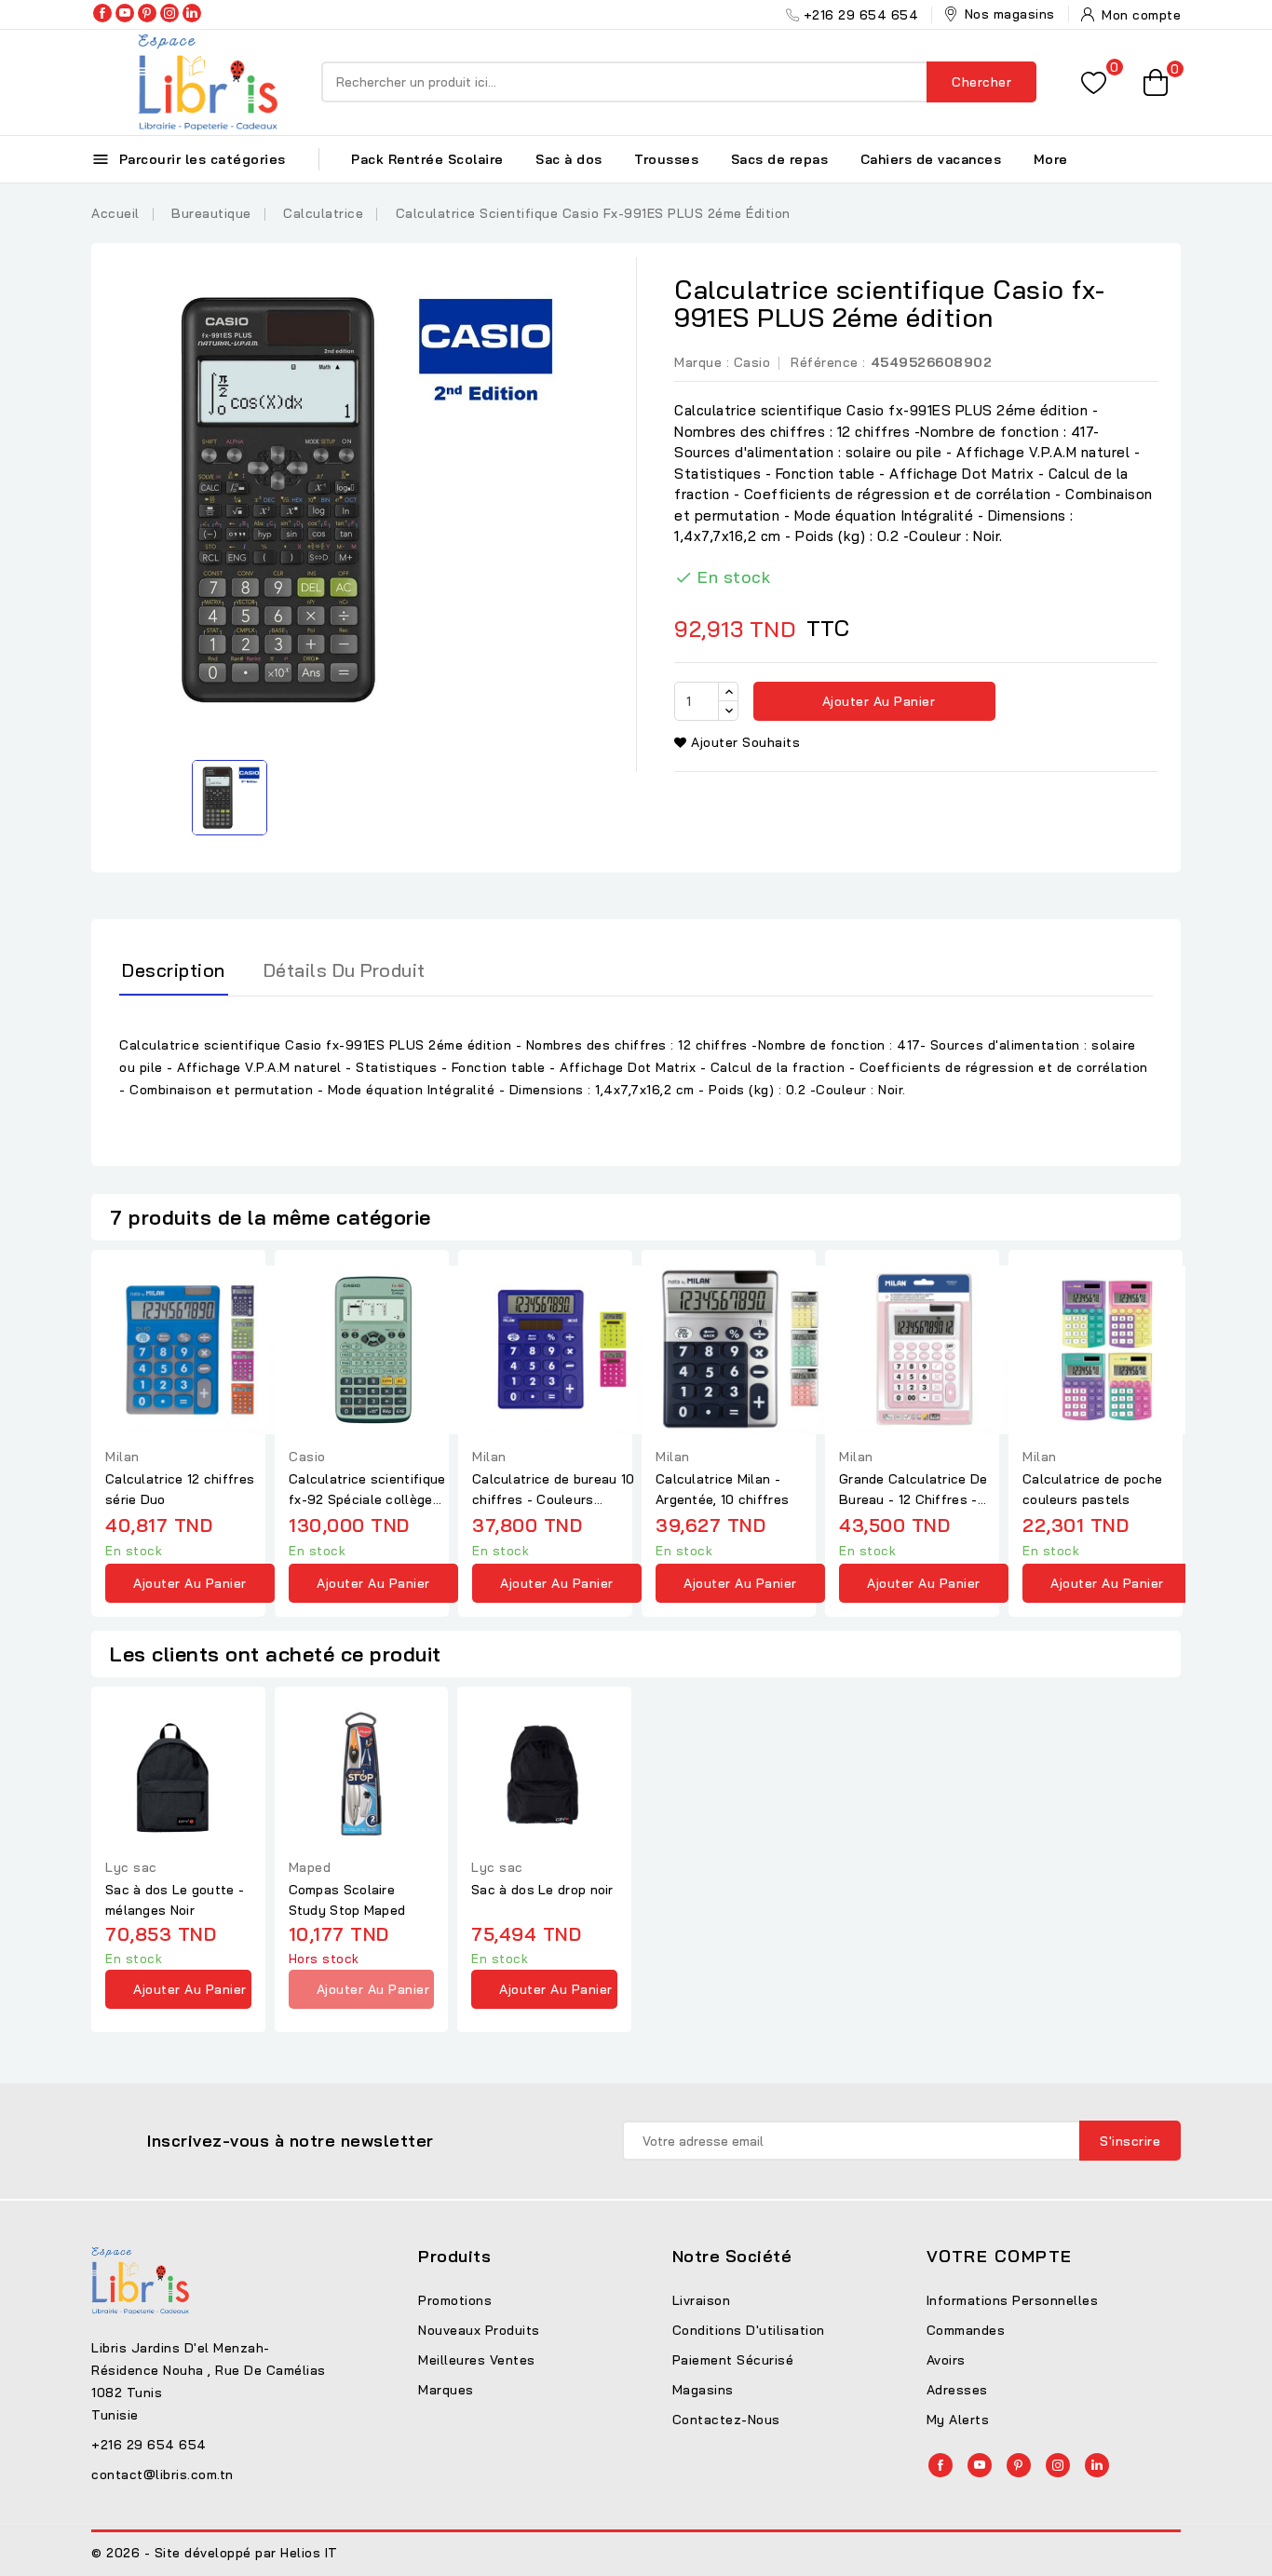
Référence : (828, 362)
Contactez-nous (726, 2420)
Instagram (169, 13)
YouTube (125, 13)
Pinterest (147, 13)
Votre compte (1000, 2256)
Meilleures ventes (477, 2360)
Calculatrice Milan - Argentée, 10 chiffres (722, 1489)
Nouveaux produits (479, 2330)
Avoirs (946, 2360)
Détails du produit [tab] (345, 970)
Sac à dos (569, 159)
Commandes (966, 2330)
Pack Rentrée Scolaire (427, 159)
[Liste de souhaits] (1094, 82)
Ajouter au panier (876, 701)
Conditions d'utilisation (749, 2330)
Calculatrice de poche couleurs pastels (1092, 1489)
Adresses (957, 2390)
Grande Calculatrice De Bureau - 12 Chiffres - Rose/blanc (913, 1490)
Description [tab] (174, 970)
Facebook (102, 13)
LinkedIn (192, 13)
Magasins (703, 2390)
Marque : (702, 362)
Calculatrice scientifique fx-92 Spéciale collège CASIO (367, 1490)
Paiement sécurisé (733, 2360)
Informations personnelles (1013, 2300)
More (1051, 159)
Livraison (702, 2300)
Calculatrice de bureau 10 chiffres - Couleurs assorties (554, 1490)
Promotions (455, 2300)
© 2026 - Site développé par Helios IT (215, 2553)
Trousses (666, 159)
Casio (752, 362)
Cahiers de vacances (931, 159)
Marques (446, 2390)
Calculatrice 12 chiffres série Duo (180, 1489)
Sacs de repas (780, 159)
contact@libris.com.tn (162, 2474)
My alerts (958, 2420)
